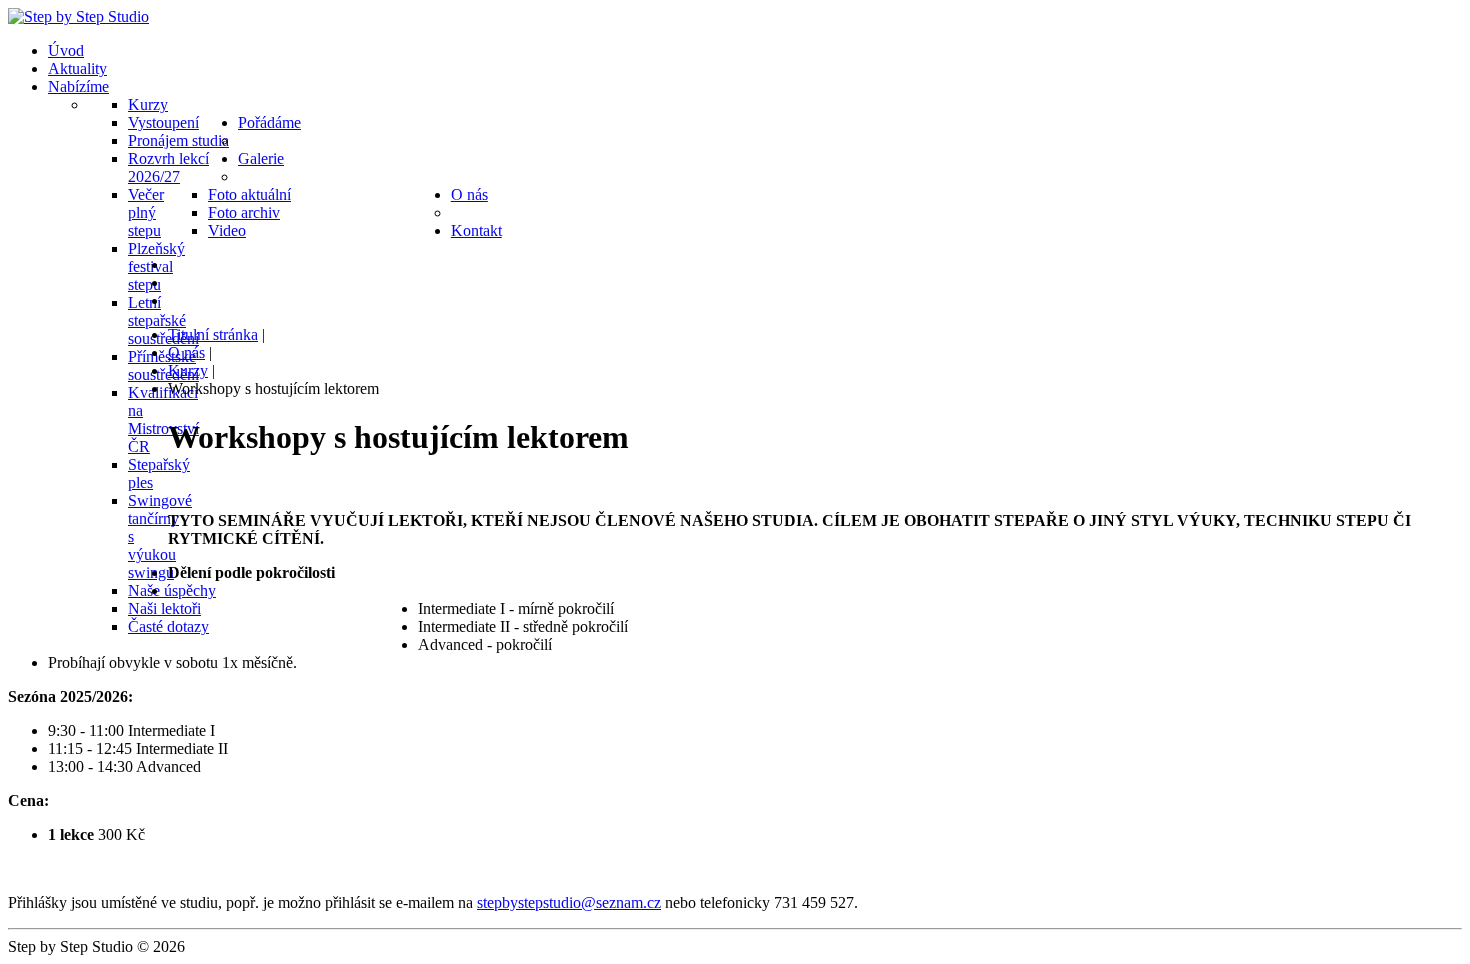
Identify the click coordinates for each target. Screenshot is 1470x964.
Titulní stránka (213, 334)
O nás (186, 352)
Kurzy (188, 370)
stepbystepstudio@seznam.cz (569, 902)
